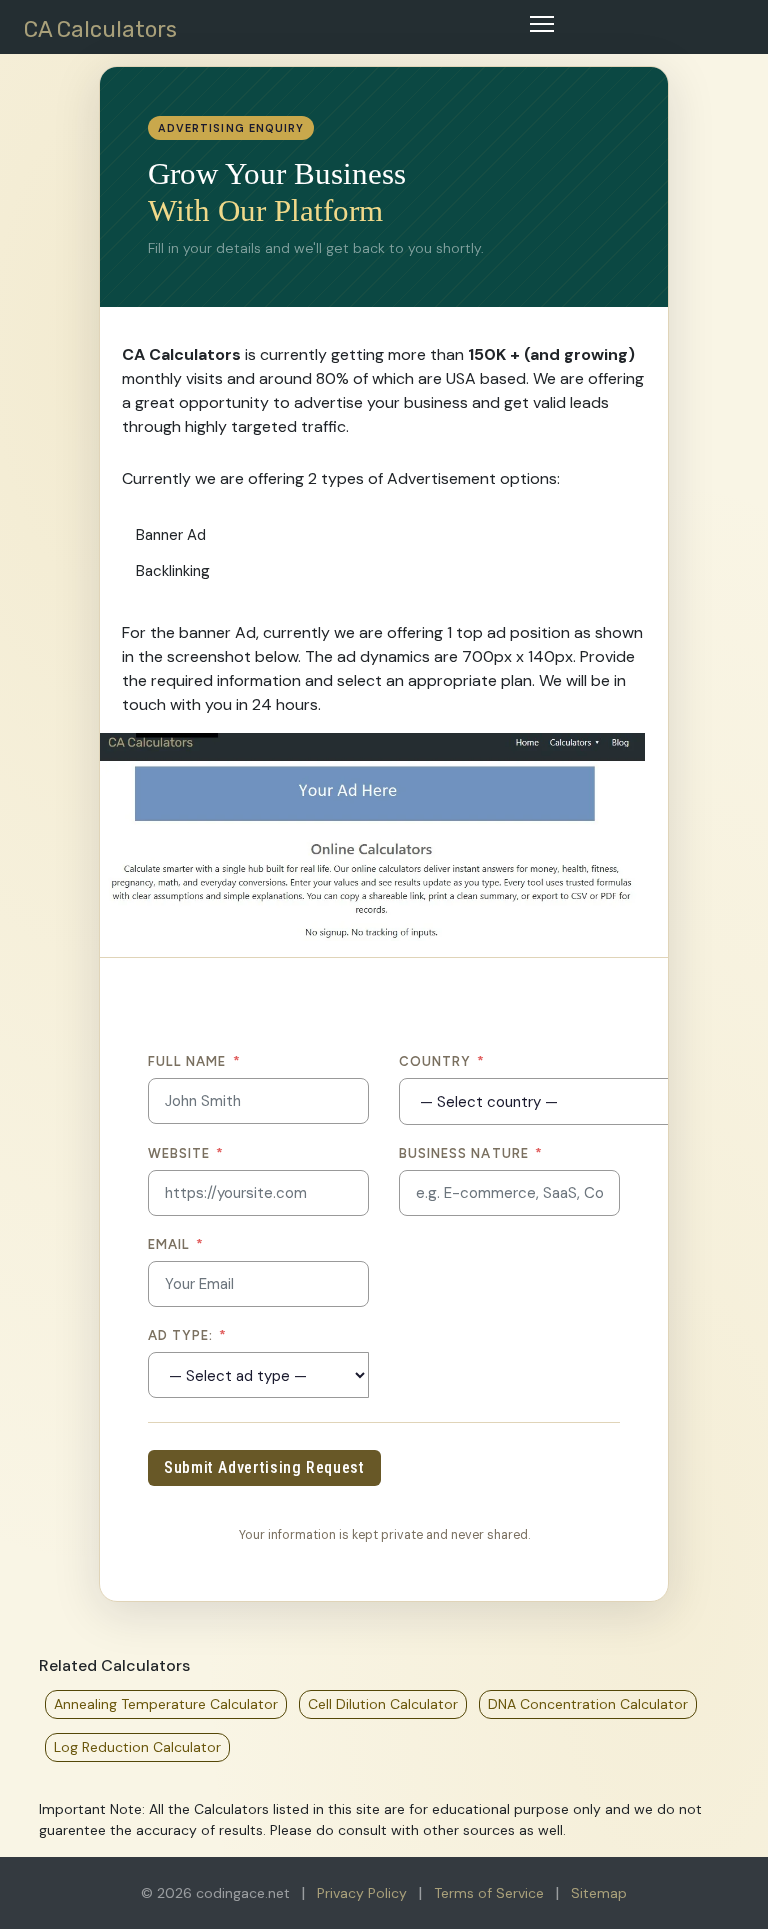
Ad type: (188, 1335)
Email (176, 1244)
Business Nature (471, 1153)
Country (442, 1061)
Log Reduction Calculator (137, 1747)
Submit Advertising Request (264, 1467)
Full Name (194, 1061)
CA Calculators (100, 29)
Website (186, 1153)
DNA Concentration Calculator (588, 1704)
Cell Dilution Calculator (383, 1704)
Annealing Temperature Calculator (166, 1704)
